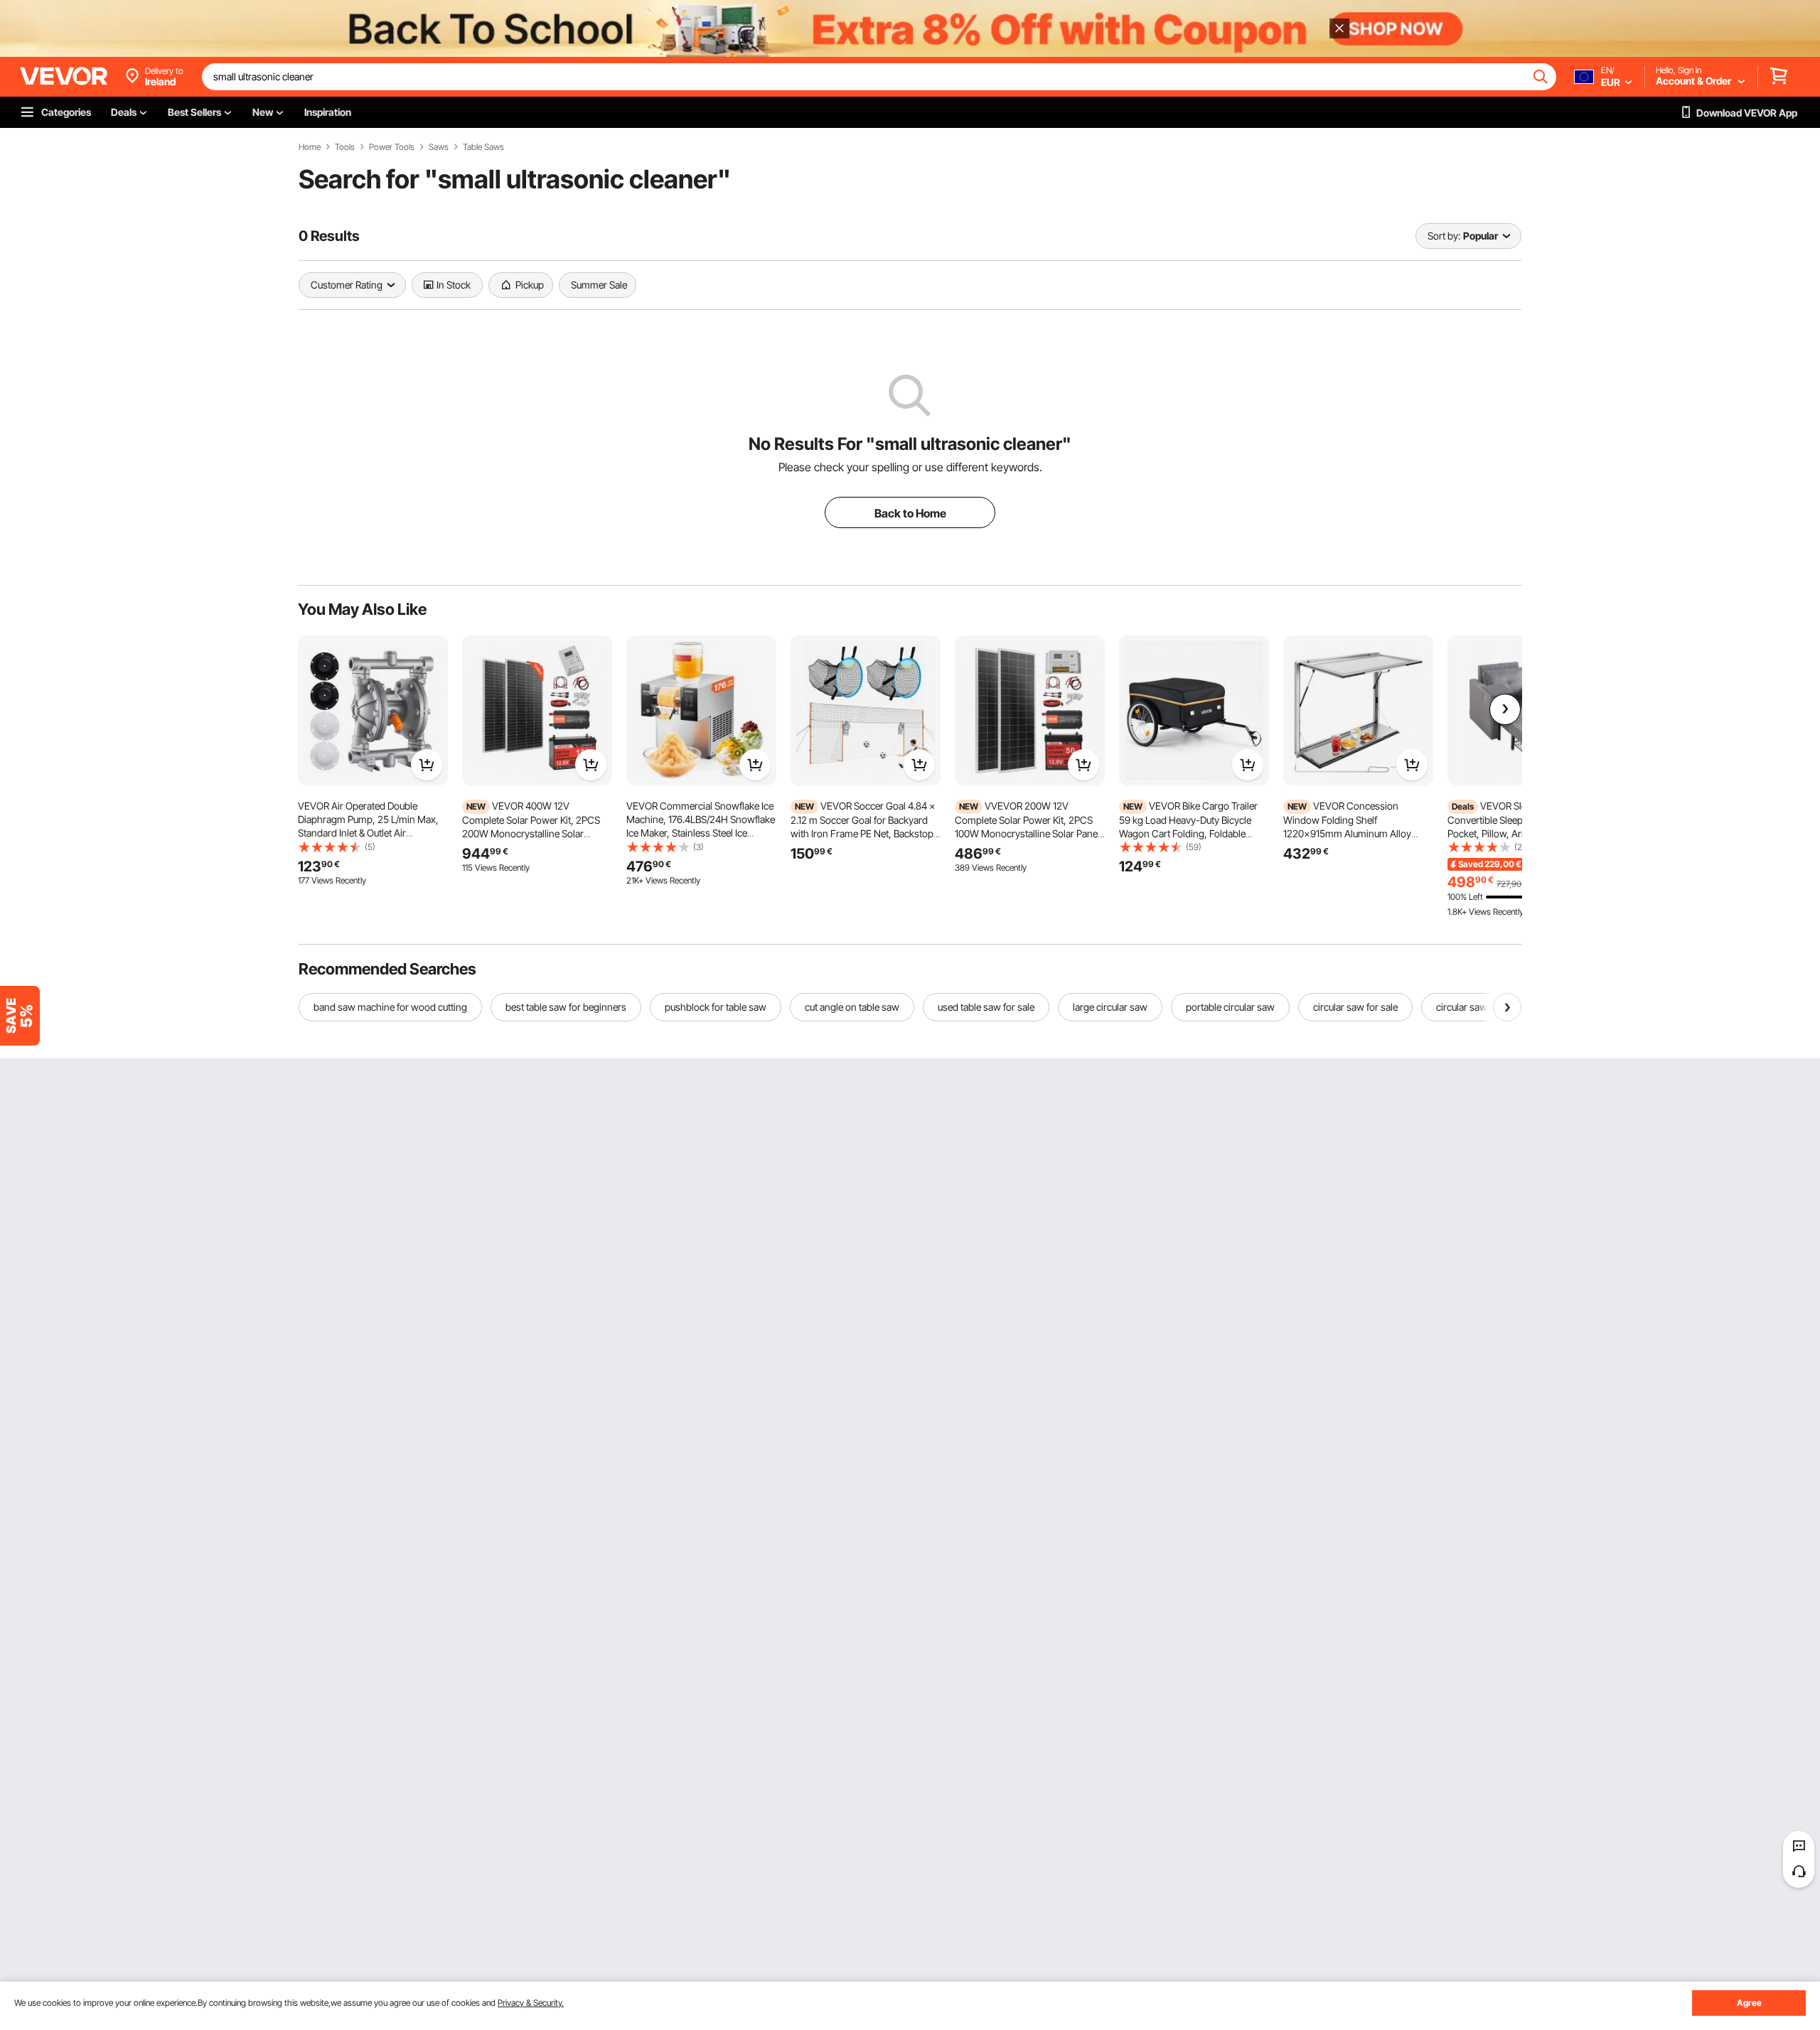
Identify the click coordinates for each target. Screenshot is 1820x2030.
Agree (1749, 2003)
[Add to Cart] (427, 765)
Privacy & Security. (531, 2003)
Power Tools (392, 147)
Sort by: (1444, 236)
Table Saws (483, 147)
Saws (439, 147)
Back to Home (910, 513)
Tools (345, 147)
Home (310, 147)
